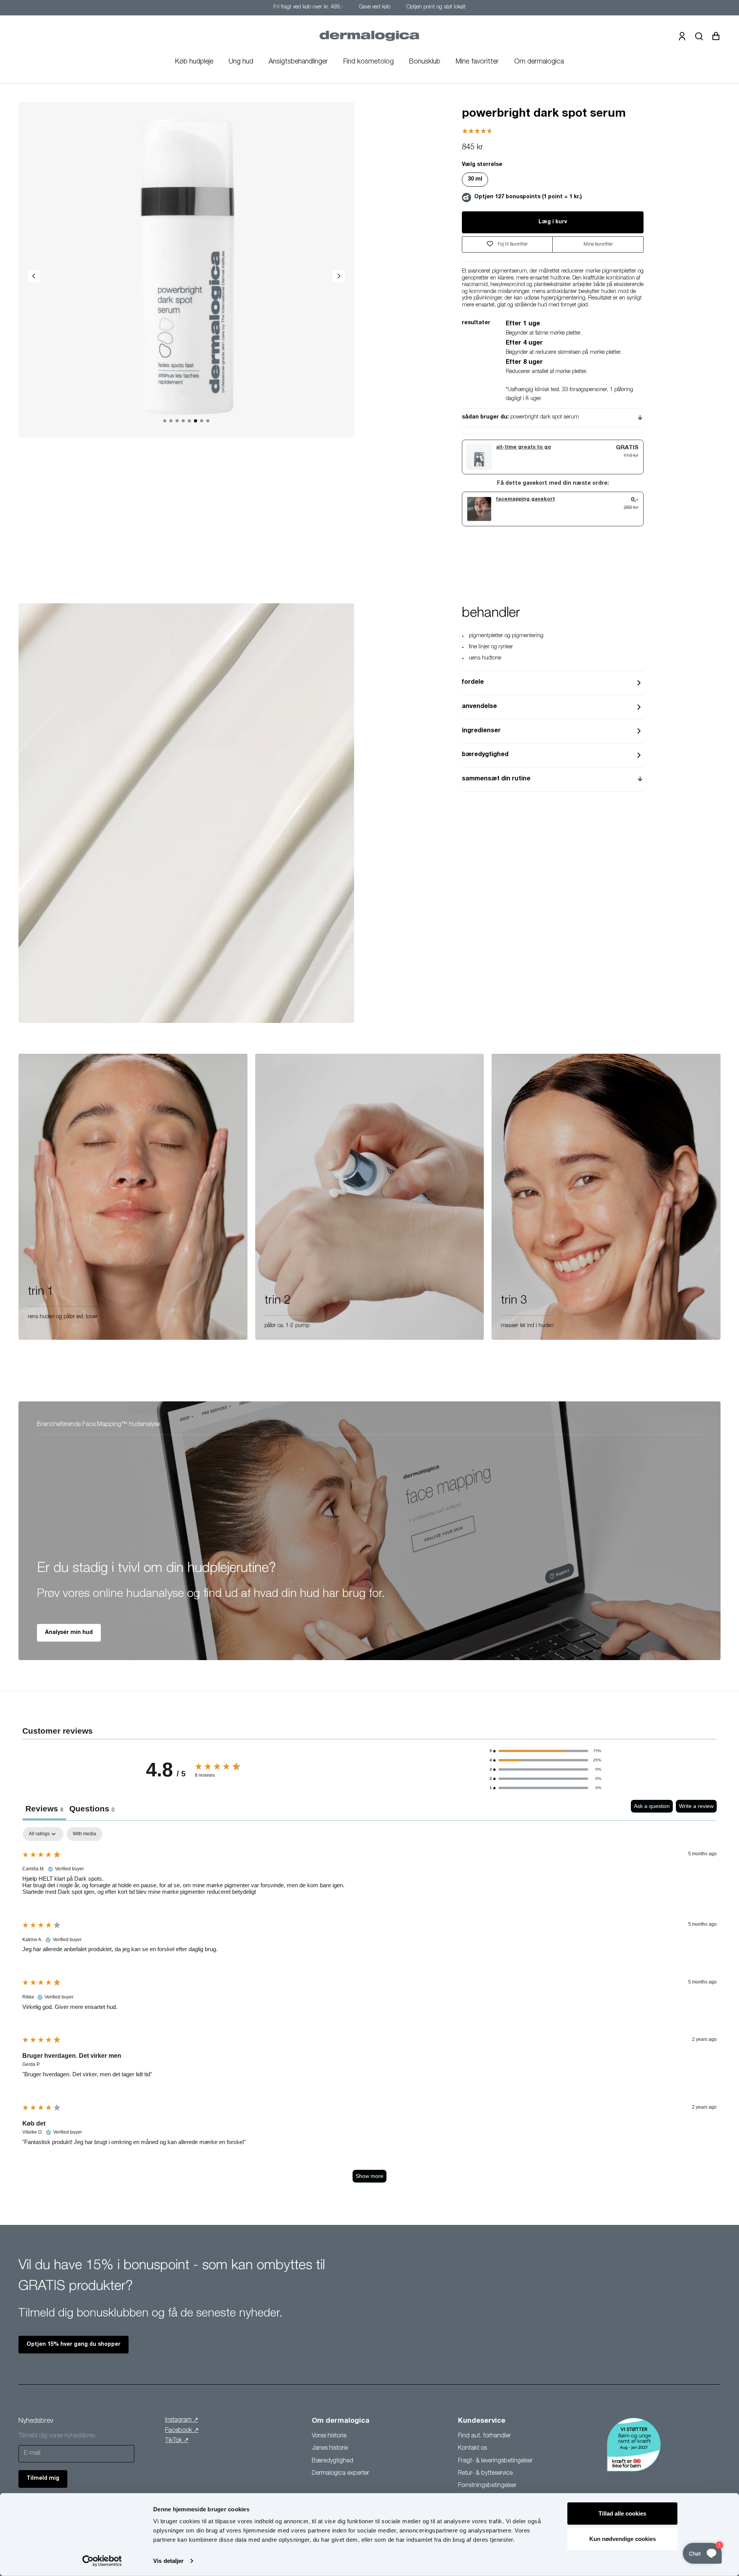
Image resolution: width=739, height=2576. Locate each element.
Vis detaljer (168, 2561)
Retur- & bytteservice (485, 2474)
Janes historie (330, 2449)
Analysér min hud (69, 1633)
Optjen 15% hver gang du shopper (74, 2345)
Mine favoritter (477, 62)
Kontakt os (472, 2449)
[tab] (92, 1810)
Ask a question (652, 1806)
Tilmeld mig (43, 2479)
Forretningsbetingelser (487, 2486)
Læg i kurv (553, 222)
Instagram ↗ (182, 2420)
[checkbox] (84, 1834)
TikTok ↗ (177, 2441)
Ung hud (241, 62)
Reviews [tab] (44, 1809)
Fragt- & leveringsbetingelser (495, 2461)
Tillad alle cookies (622, 2513)
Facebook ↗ (182, 2431)
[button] (545, 1751)
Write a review (696, 1806)
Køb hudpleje (194, 62)
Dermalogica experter (340, 2474)
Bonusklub (425, 62)
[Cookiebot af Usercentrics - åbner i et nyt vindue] (102, 2561)
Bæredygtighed (333, 2461)
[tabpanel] (369, 2009)
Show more (369, 2176)
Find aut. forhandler (484, 2436)
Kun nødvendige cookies (623, 2538)
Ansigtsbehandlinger (298, 62)
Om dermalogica (539, 62)
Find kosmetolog (369, 62)
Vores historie (329, 2436)
